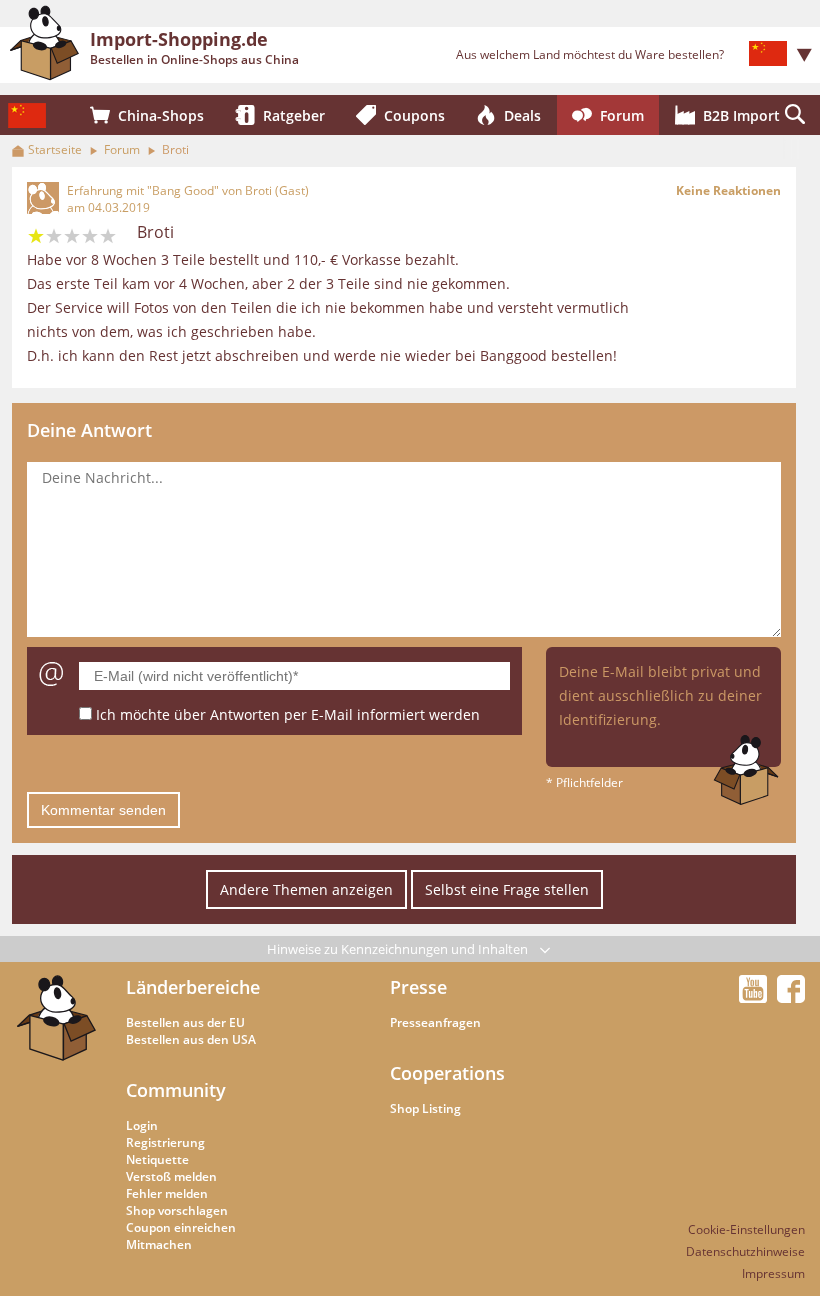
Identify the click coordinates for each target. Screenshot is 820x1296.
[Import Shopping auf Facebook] (791, 997)
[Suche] (795, 115)
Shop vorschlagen (177, 1210)
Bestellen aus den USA (191, 1039)
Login (142, 1125)
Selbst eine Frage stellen (507, 889)
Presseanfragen (435, 1022)
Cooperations (447, 1073)
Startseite (55, 149)
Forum (122, 149)
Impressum (773, 1273)
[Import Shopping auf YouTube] (756, 997)
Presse (418, 987)
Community (176, 1090)
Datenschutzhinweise (745, 1251)
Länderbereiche (193, 987)
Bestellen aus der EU (185, 1022)
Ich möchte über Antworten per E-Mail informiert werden (288, 714)
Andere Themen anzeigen (306, 889)
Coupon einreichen (181, 1227)
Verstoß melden (171, 1176)
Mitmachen (159, 1244)
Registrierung (165, 1142)
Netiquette (157, 1159)
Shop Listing (425, 1108)
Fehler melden (167, 1193)
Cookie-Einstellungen (746, 1229)
